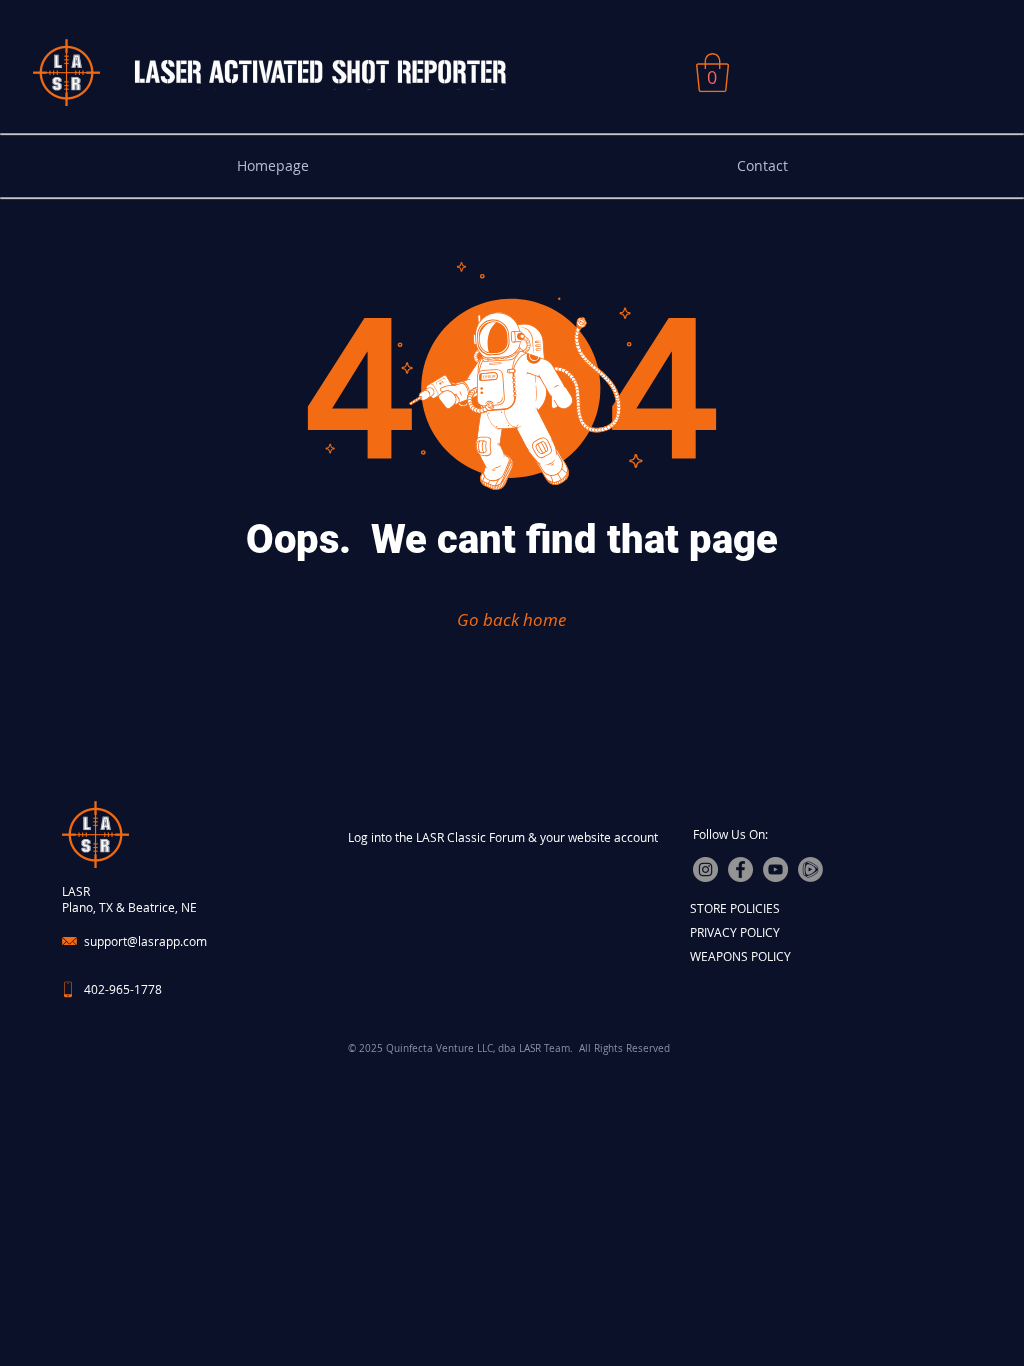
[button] (712, 72)
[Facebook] (740, 869)
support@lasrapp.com (145, 941)
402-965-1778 (123, 989)
